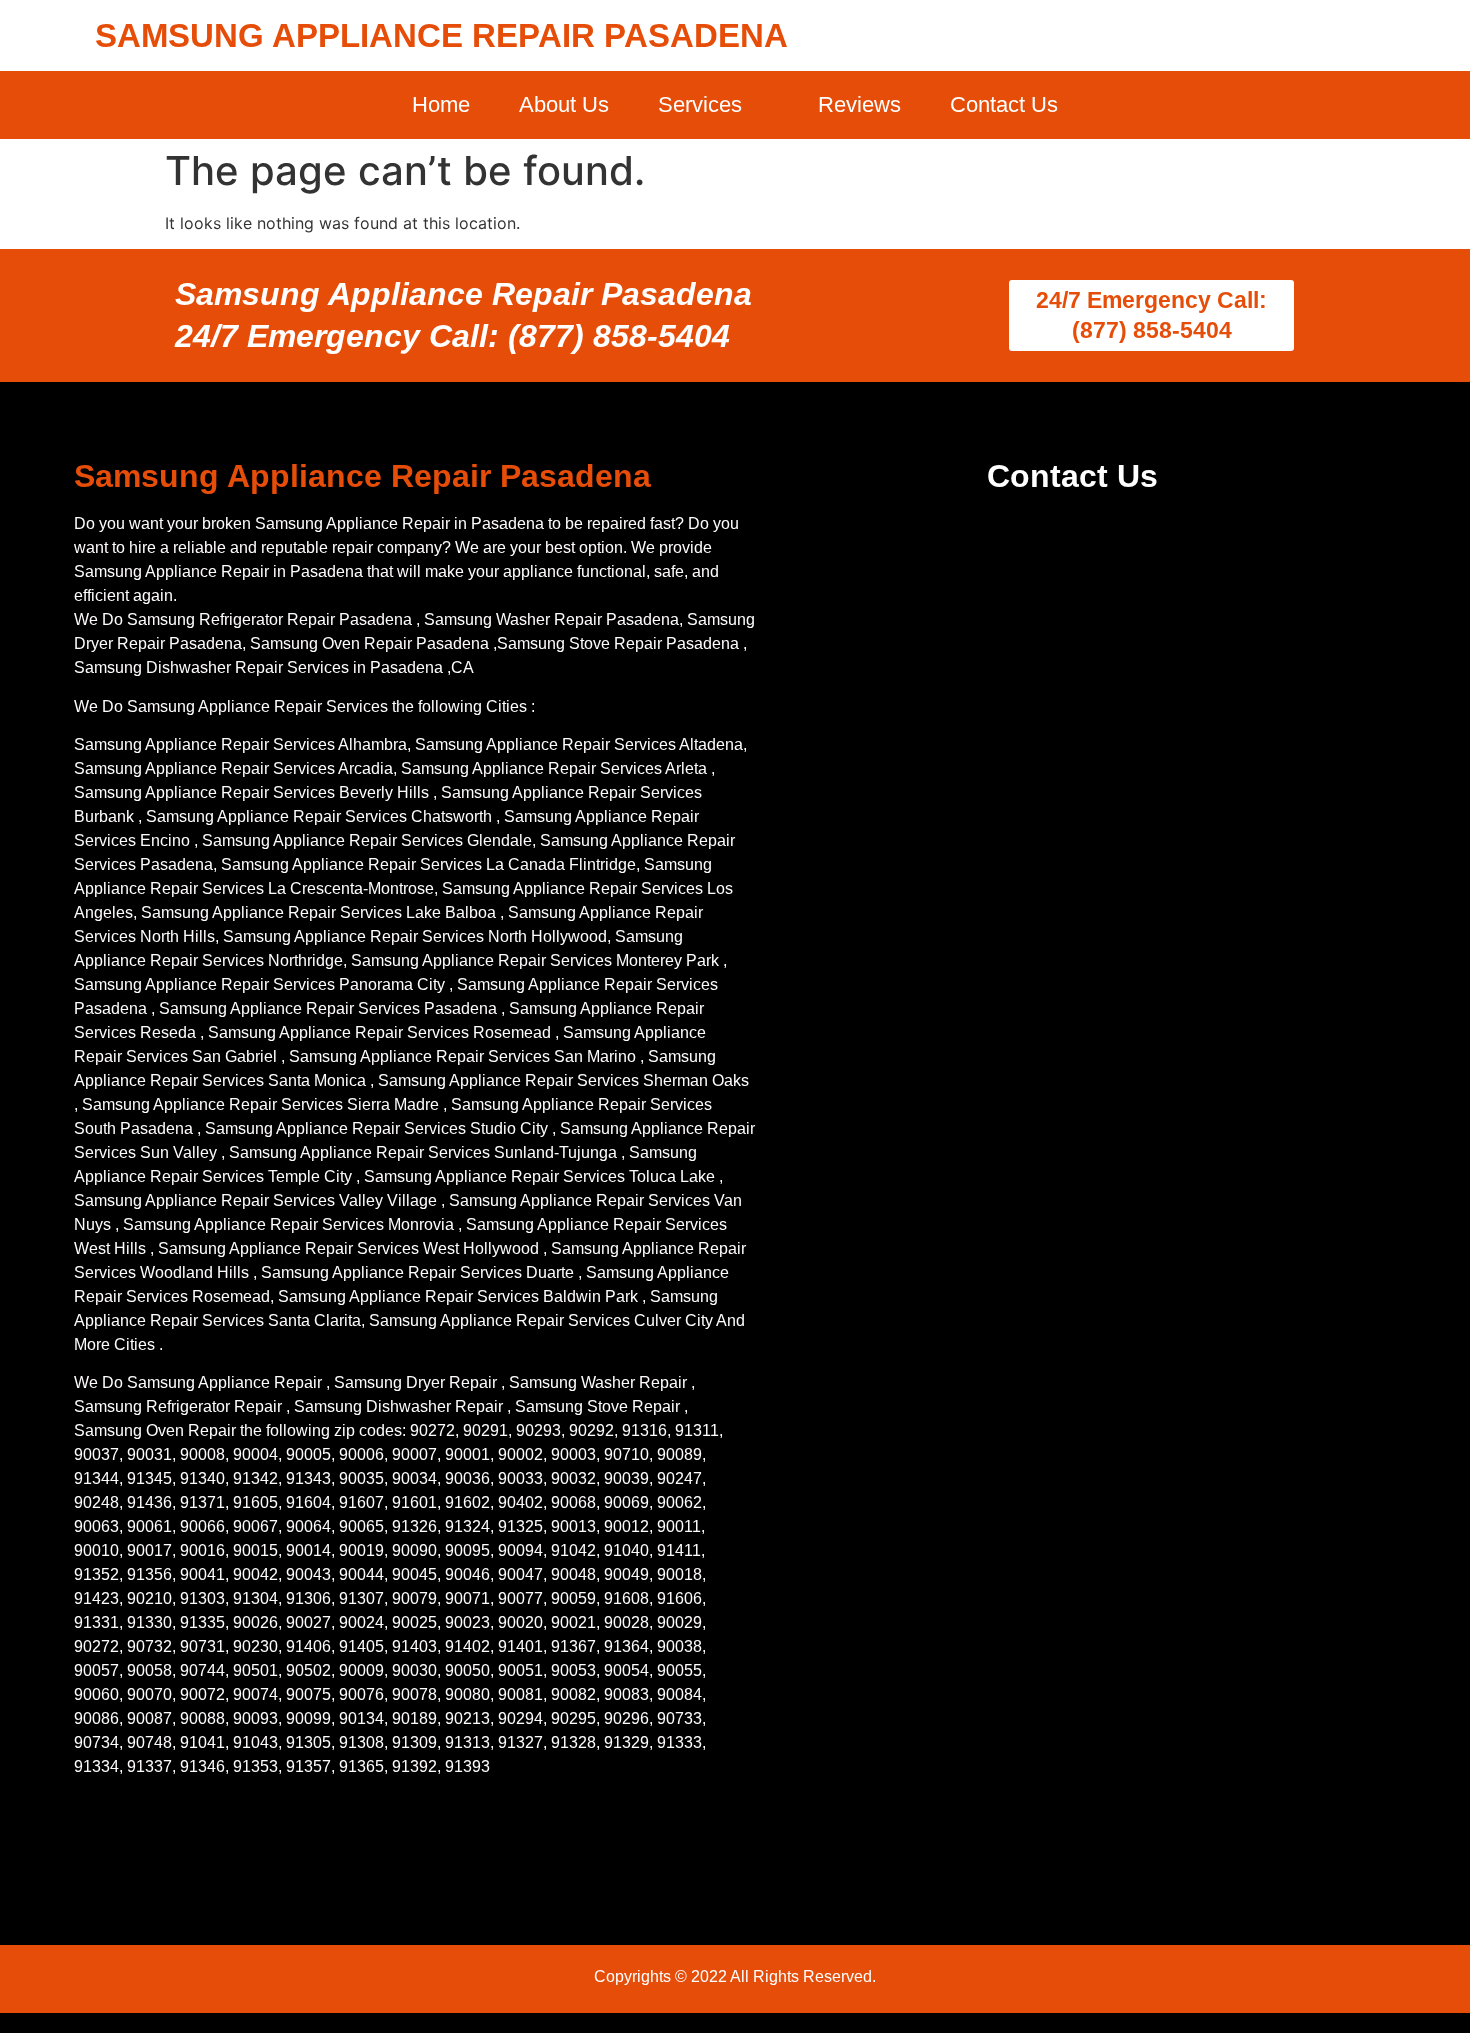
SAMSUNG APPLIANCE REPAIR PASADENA (441, 35)
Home (441, 104)
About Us (564, 104)
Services (700, 104)
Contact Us (1004, 104)
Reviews (859, 104)
